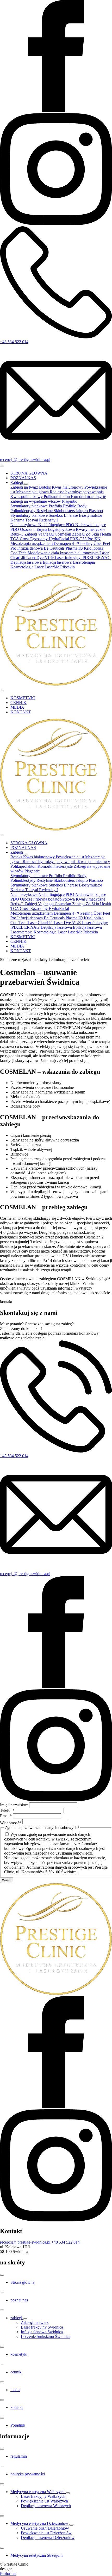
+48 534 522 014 (14, 1456)
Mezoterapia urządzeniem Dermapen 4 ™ (45, 543)
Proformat (8, 2574)
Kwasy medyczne (91, 529)
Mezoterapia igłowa (33, 492)
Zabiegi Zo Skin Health (92, 534)
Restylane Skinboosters (56, 511)
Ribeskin (67, 567)
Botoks (45, 487)
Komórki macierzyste (88, 497)
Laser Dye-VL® (41, 558)
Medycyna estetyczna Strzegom (36, 2555)
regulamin (19, 2456)
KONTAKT (21, 712)
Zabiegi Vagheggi (40, 534)
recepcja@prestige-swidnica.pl (25, 1574)
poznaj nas (19, 2300)
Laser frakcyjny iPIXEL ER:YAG (83, 558)
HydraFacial (59, 539)
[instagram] (56, 224)
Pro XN (94, 539)
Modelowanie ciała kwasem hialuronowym (64, 553)
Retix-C (17, 534)
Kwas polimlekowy (27, 497)
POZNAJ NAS (23, 478)
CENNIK (18, 703)
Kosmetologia (22, 567)
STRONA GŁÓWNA (29, 473)
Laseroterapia (84, 562)
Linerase (71, 515)
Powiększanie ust (70, 857)
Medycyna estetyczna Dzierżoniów (40, 2523)
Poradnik (18, 2425)
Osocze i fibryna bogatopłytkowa (48, 529)
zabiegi (17, 2318)
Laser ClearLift (41, 923)
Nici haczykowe (24, 525)
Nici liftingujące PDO (57, 525)
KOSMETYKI (23, 698)
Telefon (7, 1810)
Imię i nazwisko (14, 1805)
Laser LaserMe (47, 567)
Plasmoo (96, 511)
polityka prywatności (28, 2474)
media (15, 2390)
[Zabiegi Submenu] (26, 484)
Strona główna (22, 2282)
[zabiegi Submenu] (25, 2319)
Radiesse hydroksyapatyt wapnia (77, 492)
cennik (16, 2372)
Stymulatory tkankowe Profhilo (37, 506)
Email (6, 1816)
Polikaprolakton (57, 497)
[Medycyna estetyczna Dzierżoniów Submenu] (71, 2525)
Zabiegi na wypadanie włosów (36, 501)
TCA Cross (20, 539)
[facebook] (56, 111)
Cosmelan (63, 534)
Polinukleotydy (23, 511)
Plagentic (70, 501)
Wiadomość (11, 1823)
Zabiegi (17, 482)
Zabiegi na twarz (25, 487)
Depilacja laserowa (27, 562)
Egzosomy (39, 539)
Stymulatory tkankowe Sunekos (37, 515)
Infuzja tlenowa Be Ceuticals (41, 548)
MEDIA (17, 707)
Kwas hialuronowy (68, 487)
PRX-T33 (79, 539)
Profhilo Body (75, 506)
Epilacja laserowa (58, 562)
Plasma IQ (75, 548)
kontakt (17, 2407)
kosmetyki (19, 2354)
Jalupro (82, 511)
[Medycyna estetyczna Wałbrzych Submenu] (68, 2493)
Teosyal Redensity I (42, 520)
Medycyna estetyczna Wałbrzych (38, 2492)
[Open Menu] (2, 466)
